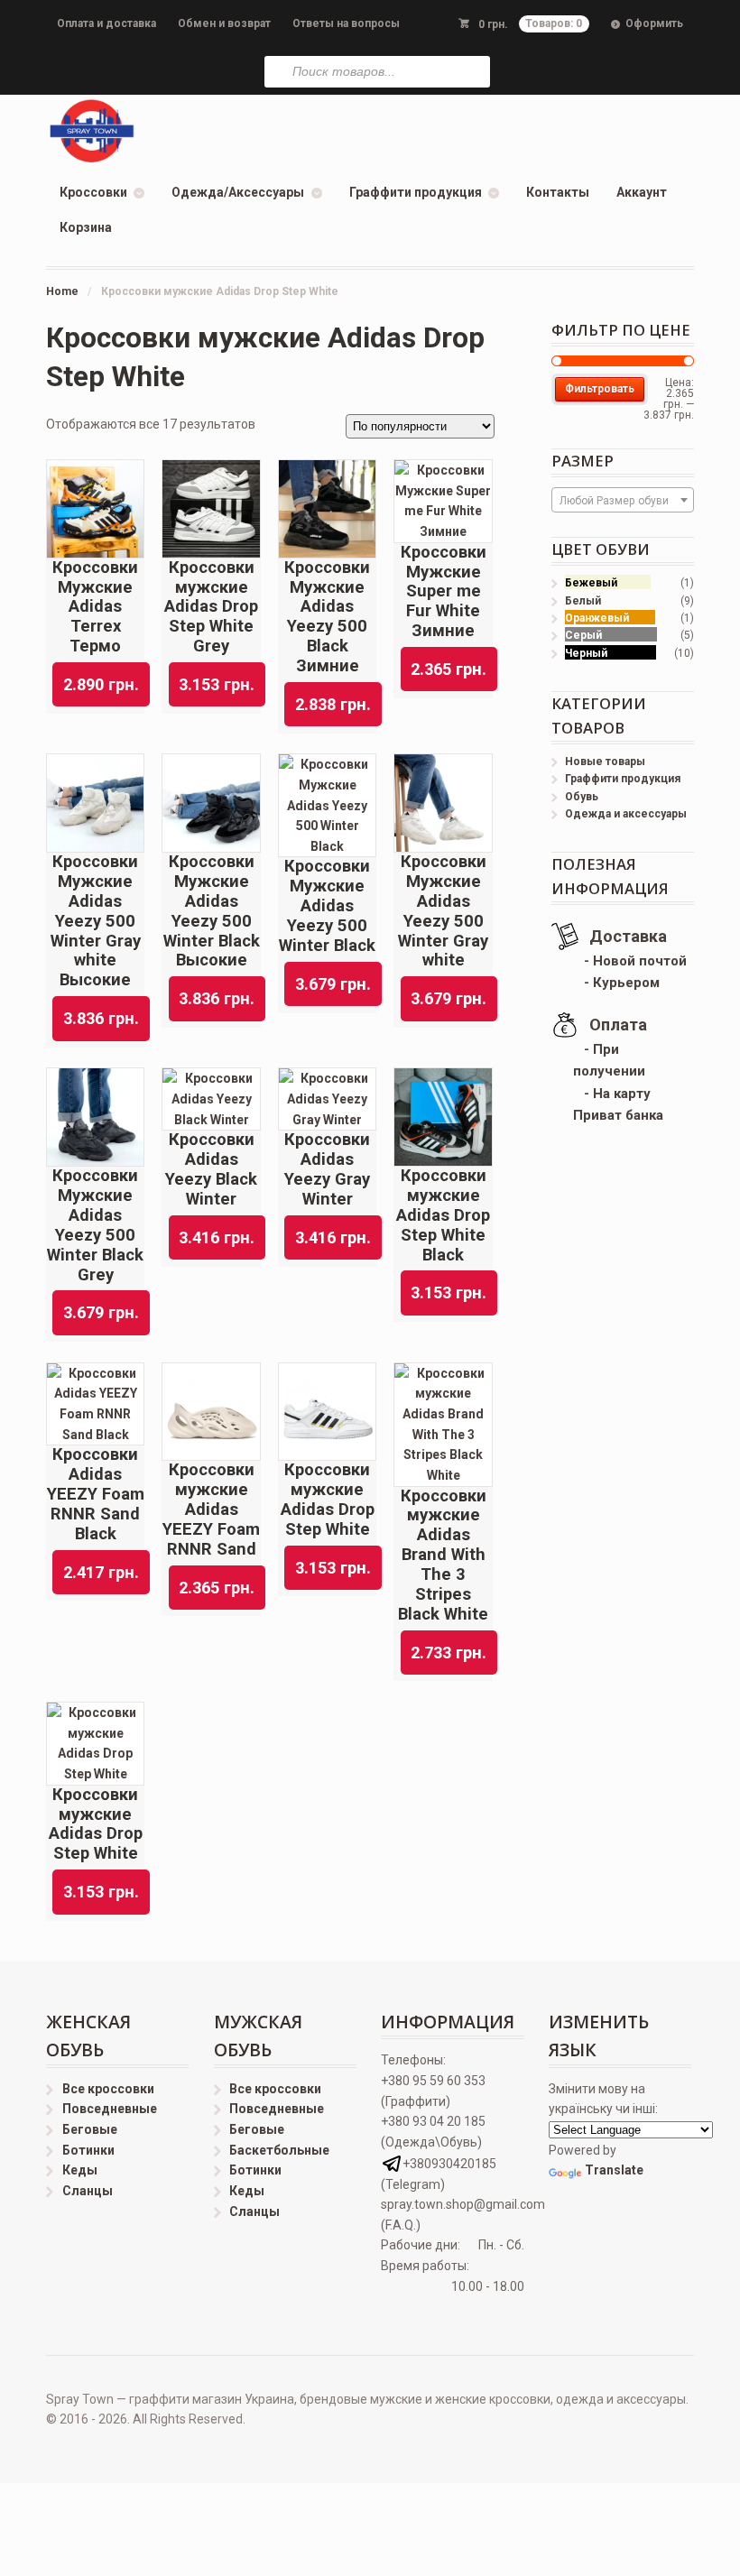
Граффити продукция (416, 192)
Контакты (558, 192)
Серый (583, 635)
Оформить (654, 23)
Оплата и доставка (106, 23)
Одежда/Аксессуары (238, 192)
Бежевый (591, 583)
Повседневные (110, 2109)
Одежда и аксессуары (626, 814)
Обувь (582, 797)
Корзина (86, 227)
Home (62, 291)
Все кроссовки (108, 2089)
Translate (614, 2170)
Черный (586, 653)
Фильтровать (600, 389)
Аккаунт (642, 192)
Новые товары (605, 762)
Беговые (90, 2129)
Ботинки (88, 2150)
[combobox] (623, 500)
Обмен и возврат (224, 23)
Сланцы (88, 2191)
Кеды (80, 2170)
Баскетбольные (279, 2150)
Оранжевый (597, 618)
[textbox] (623, 501)
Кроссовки (93, 192)
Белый (583, 601)
